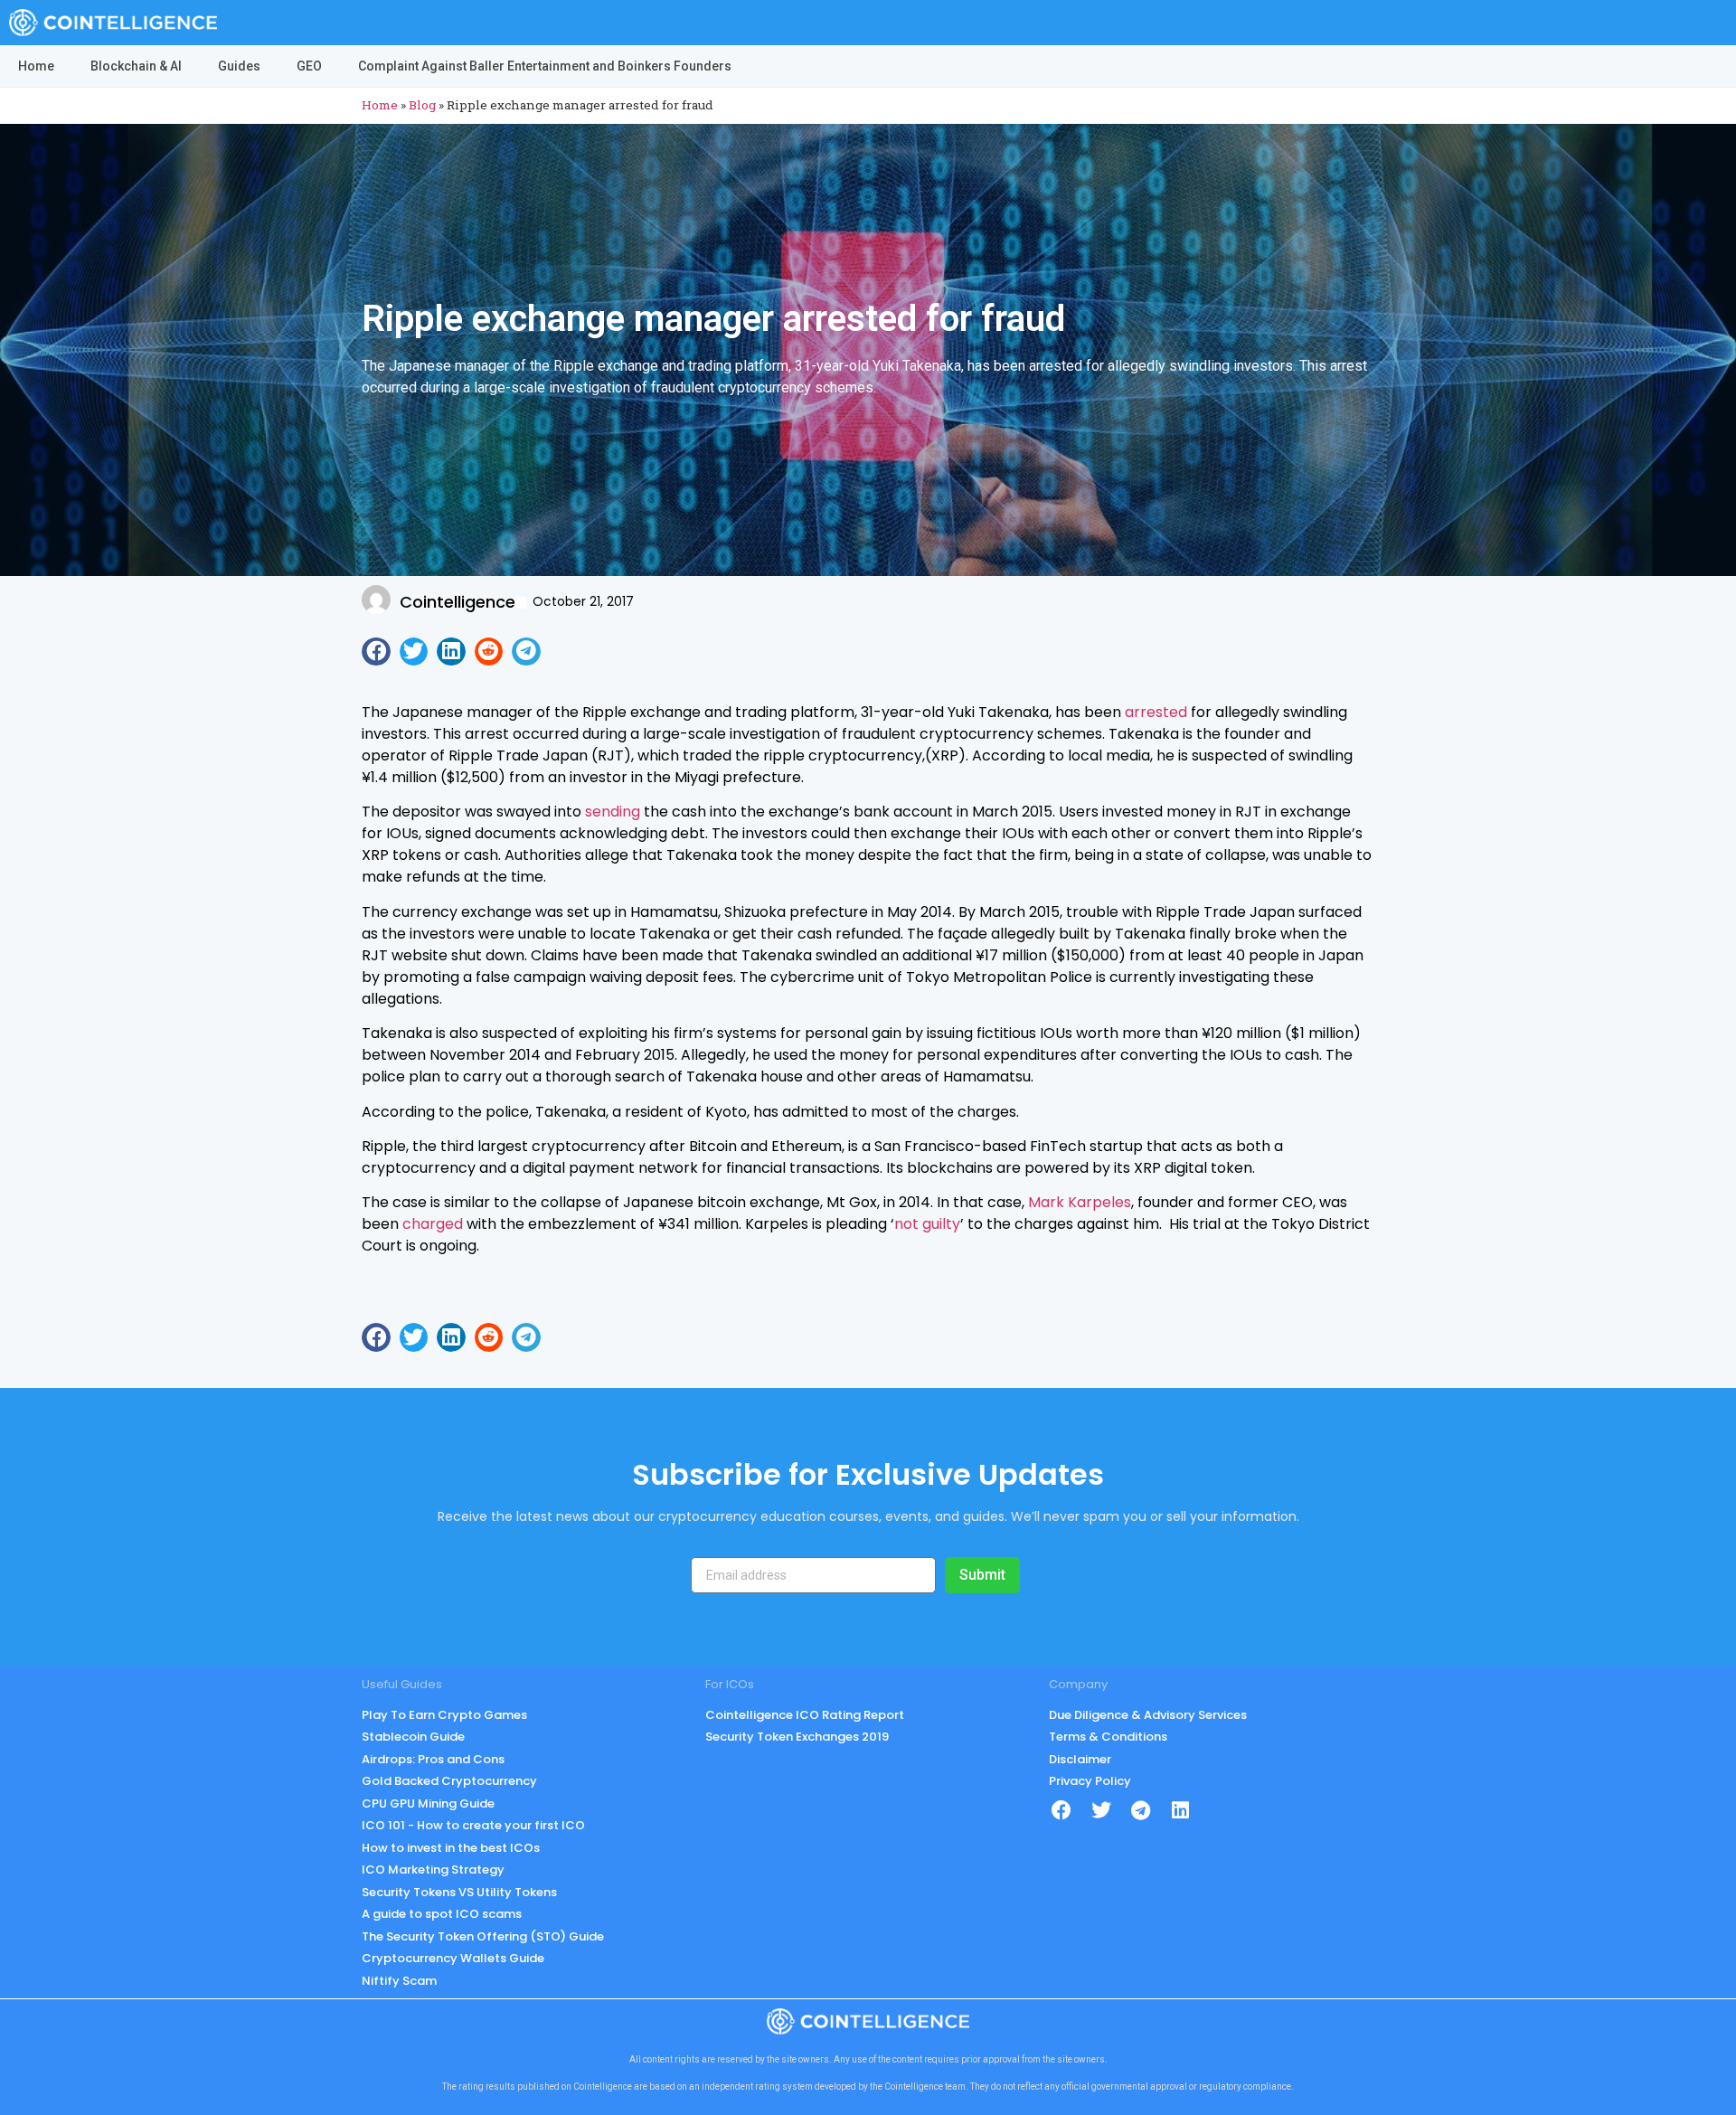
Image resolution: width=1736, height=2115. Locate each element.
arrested (1156, 712)
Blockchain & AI (136, 66)
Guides (239, 66)
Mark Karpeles (1080, 1202)
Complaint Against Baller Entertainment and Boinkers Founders (545, 66)
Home (36, 66)
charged (433, 1224)
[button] (376, 652)
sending (613, 812)
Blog (422, 105)
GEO (309, 66)
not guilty (927, 1224)
